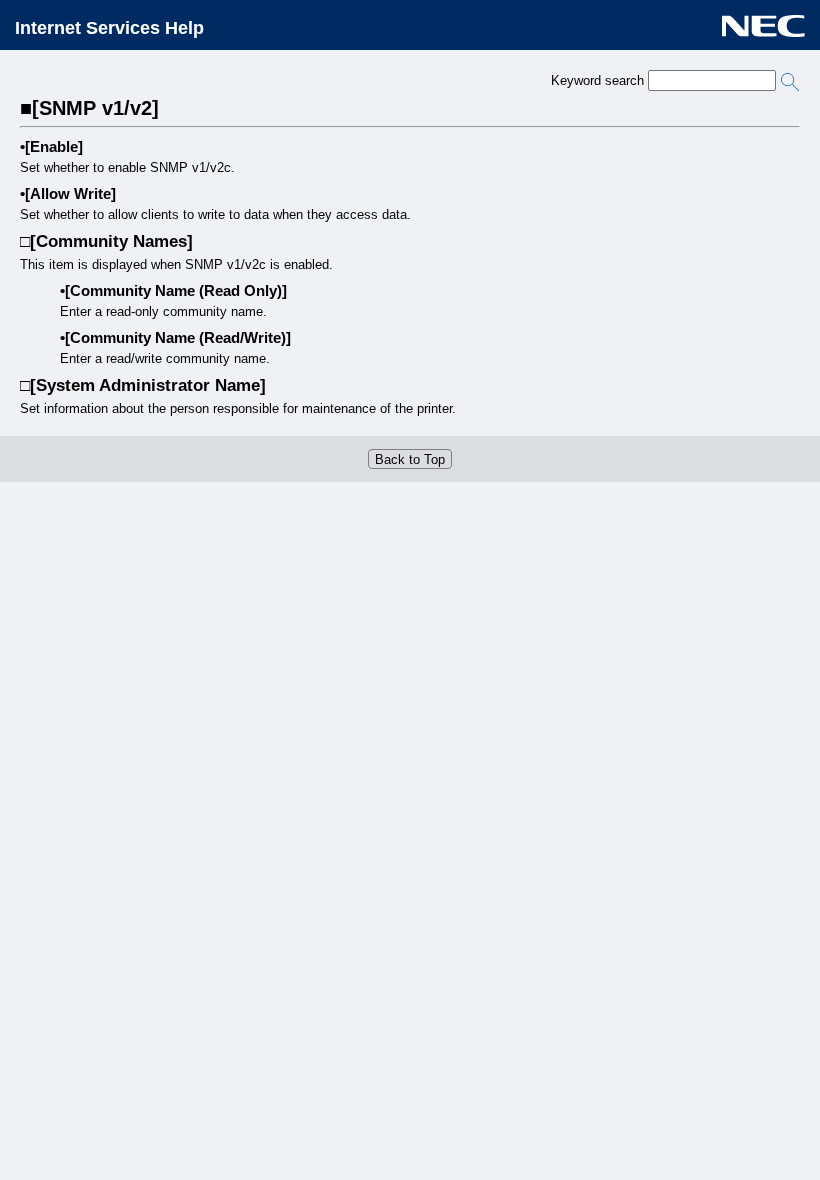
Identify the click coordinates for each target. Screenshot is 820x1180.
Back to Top (410, 459)
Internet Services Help (109, 28)
